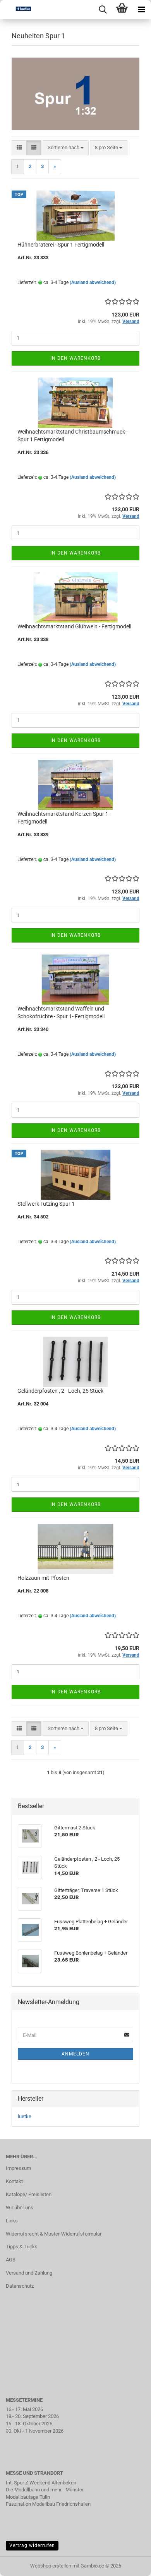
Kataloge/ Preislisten (29, 2194)
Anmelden (75, 2054)
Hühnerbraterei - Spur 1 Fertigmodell (61, 245)
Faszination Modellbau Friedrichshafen (48, 2504)
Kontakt (14, 2181)
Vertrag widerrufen (32, 2545)
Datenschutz (20, 2286)
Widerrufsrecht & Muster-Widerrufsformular (54, 2234)
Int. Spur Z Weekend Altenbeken (41, 2483)
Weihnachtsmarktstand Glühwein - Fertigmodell (74, 626)
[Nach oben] (130, 2564)
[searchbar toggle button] (103, 10)
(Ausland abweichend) (93, 282)
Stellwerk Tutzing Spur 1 (46, 1204)
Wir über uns (20, 2208)
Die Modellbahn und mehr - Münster (45, 2490)
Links (12, 2221)
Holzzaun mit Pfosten (43, 1578)
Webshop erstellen (51, 2566)
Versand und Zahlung (29, 2273)
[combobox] (66, 148)
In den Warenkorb (75, 358)
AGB (11, 2260)
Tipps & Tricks (22, 2247)
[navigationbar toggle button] (141, 10)
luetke (25, 2116)
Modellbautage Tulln (28, 2497)
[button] (19, 148)
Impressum (18, 2168)
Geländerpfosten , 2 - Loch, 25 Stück (60, 1391)
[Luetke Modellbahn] (15, 10)
